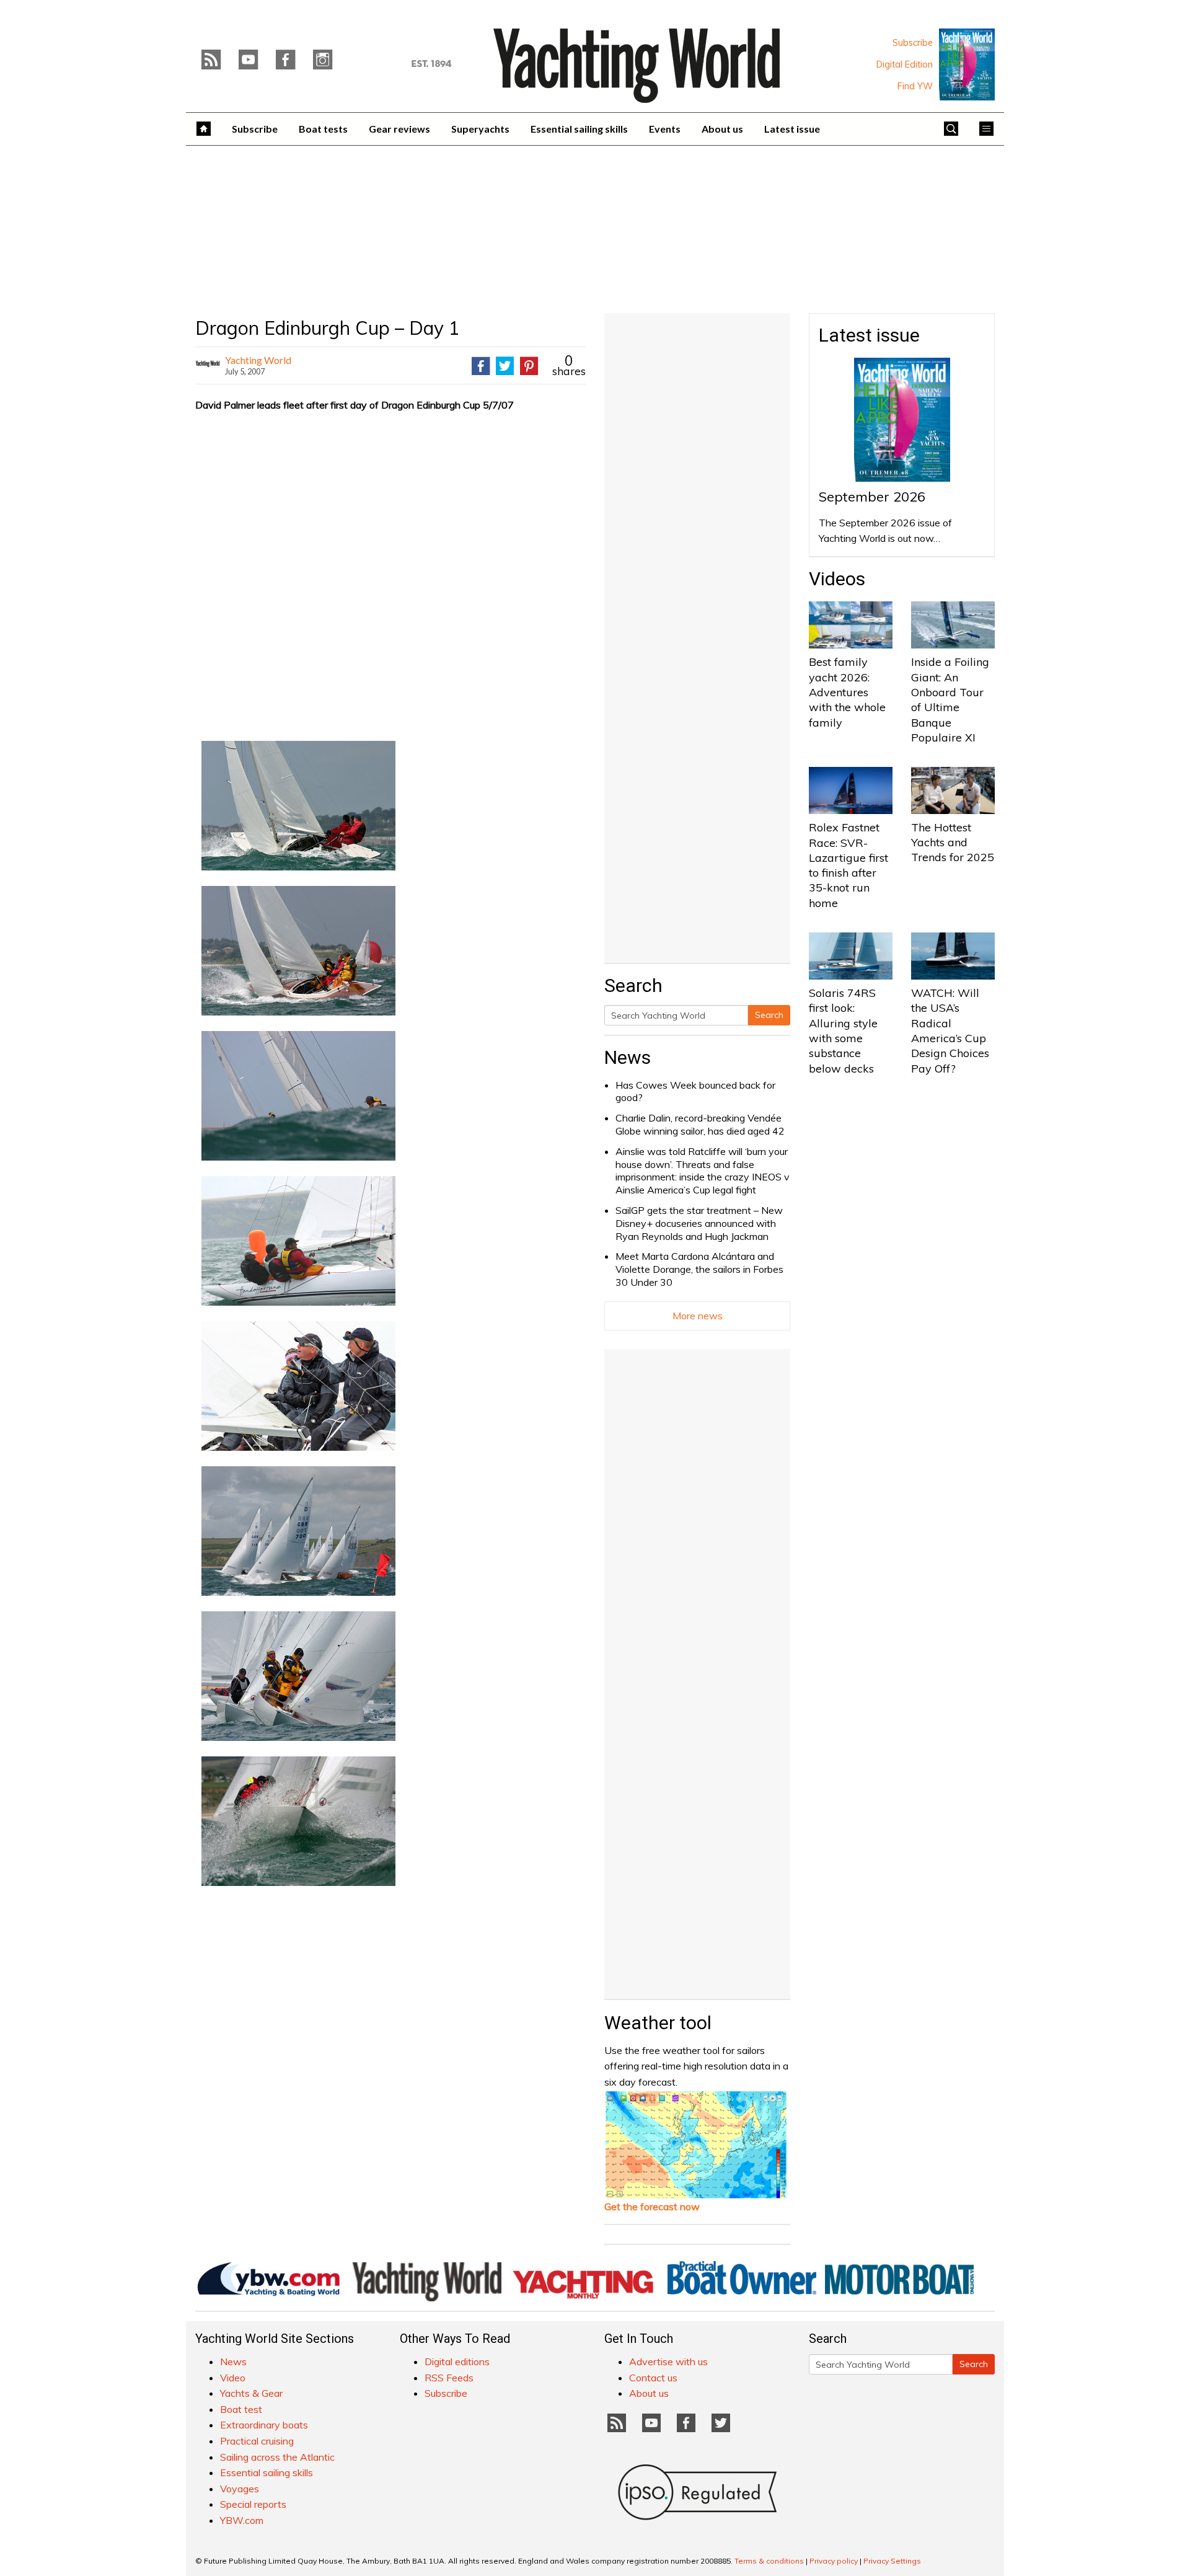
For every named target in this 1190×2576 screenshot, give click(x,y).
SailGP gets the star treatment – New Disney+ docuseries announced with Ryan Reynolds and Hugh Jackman (699, 1223)
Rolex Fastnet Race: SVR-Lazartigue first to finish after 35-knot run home (848, 865)
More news (698, 1316)
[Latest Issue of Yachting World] (967, 64)
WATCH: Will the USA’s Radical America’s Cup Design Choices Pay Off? (950, 1030)
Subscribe (913, 43)
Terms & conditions (769, 2561)
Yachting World (258, 360)
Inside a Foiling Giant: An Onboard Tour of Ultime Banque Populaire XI (950, 699)
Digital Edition (905, 64)
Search (769, 1015)
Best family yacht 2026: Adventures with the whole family (847, 692)
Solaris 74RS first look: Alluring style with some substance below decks (843, 1030)
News (628, 1057)
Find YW (915, 86)
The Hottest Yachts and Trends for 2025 (953, 843)
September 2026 (872, 497)
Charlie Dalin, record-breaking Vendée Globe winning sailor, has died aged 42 (700, 1124)
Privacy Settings (892, 2561)
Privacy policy (834, 2561)
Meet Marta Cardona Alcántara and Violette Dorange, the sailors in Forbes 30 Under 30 (699, 1269)
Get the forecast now (652, 2206)
